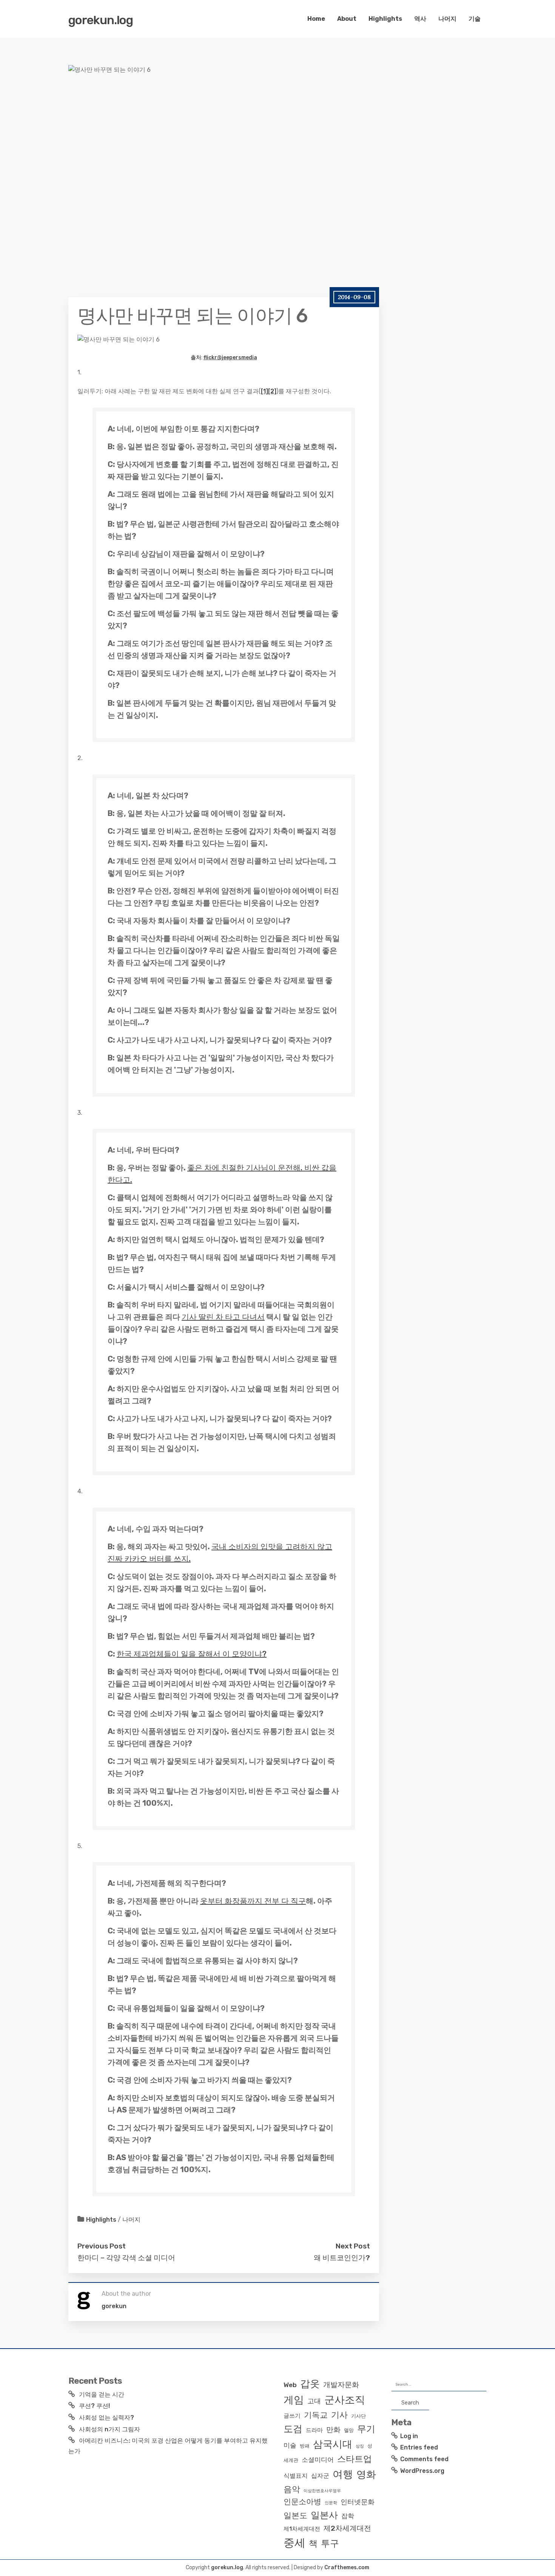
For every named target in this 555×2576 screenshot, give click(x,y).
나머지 (447, 19)
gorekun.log (101, 20)
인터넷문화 (358, 2502)
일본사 (324, 2515)
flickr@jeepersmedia (230, 358)
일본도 (295, 2515)
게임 (294, 2400)
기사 (339, 2415)
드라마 (314, 2430)
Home (316, 19)
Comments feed (424, 2459)
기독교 (316, 2415)
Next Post (353, 2246)
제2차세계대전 (347, 2528)
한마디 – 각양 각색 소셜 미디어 (126, 2258)
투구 (330, 2544)
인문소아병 (302, 2502)
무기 (366, 2429)
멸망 (349, 2430)
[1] (264, 391)
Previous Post (102, 2246)
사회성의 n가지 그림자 (109, 2429)
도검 (293, 2429)
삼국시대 (333, 2444)
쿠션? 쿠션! (94, 2406)
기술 (475, 19)
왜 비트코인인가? (342, 2258)
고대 (314, 2401)
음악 (292, 2489)
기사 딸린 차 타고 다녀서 (223, 1317)
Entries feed (419, 2447)
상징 (360, 2446)
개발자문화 (341, 2385)
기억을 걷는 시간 (102, 2394)
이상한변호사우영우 (322, 2491)
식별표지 (296, 2476)
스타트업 (355, 2459)
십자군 (320, 2476)
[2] (272, 391)
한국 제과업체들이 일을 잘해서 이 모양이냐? (192, 1654)
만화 (333, 2430)
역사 (420, 19)
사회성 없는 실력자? (106, 2418)
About (347, 19)
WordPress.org (422, 2471)
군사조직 (345, 2400)
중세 (294, 2543)
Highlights (385, 19)
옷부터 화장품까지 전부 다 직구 (253, 1901)
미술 (290, 2445)
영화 (366, 2474)
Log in (409, 2436)
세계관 (291, 2460)
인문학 (331, 2503)
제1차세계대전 (302, 2529)
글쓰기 (292, 2416)
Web (290, 2385)
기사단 (358, 2416)
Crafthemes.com (347, 2568)
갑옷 (310, 2384)
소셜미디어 (318, 2460)
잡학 (348, 2516)
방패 (305, 2446)
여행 (343, 2474)
